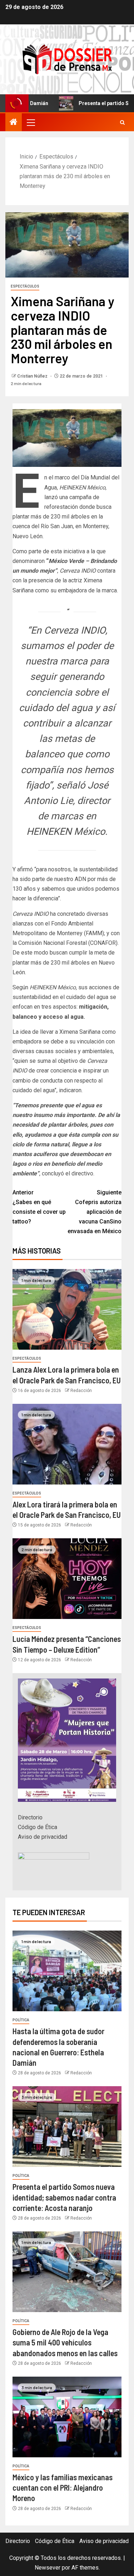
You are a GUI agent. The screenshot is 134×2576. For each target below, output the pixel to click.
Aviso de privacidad (43, 1837)
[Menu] (30, 122)
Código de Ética (38, 1827)
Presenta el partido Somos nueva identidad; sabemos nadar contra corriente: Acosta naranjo (64, 2197)
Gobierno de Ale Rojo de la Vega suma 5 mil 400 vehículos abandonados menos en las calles (65, 2342)
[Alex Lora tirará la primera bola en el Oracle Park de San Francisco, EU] (67, 1444)
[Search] (122, 122)
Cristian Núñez (33, 376)
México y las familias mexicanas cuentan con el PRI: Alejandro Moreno (63, 2488)
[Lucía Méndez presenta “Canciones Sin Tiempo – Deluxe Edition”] (67, 1579)
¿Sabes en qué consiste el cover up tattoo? (39, 1207)
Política (21, 2020)
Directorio (30, 1817)
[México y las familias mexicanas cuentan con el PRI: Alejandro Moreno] (67, 2417)
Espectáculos (25, 286)
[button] (30, 122)
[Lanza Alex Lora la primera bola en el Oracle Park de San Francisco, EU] (67, 1309)
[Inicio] (14, 123)
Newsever (48, 2568)
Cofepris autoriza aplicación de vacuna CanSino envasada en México (95, 1212)
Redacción (81, 1391)
